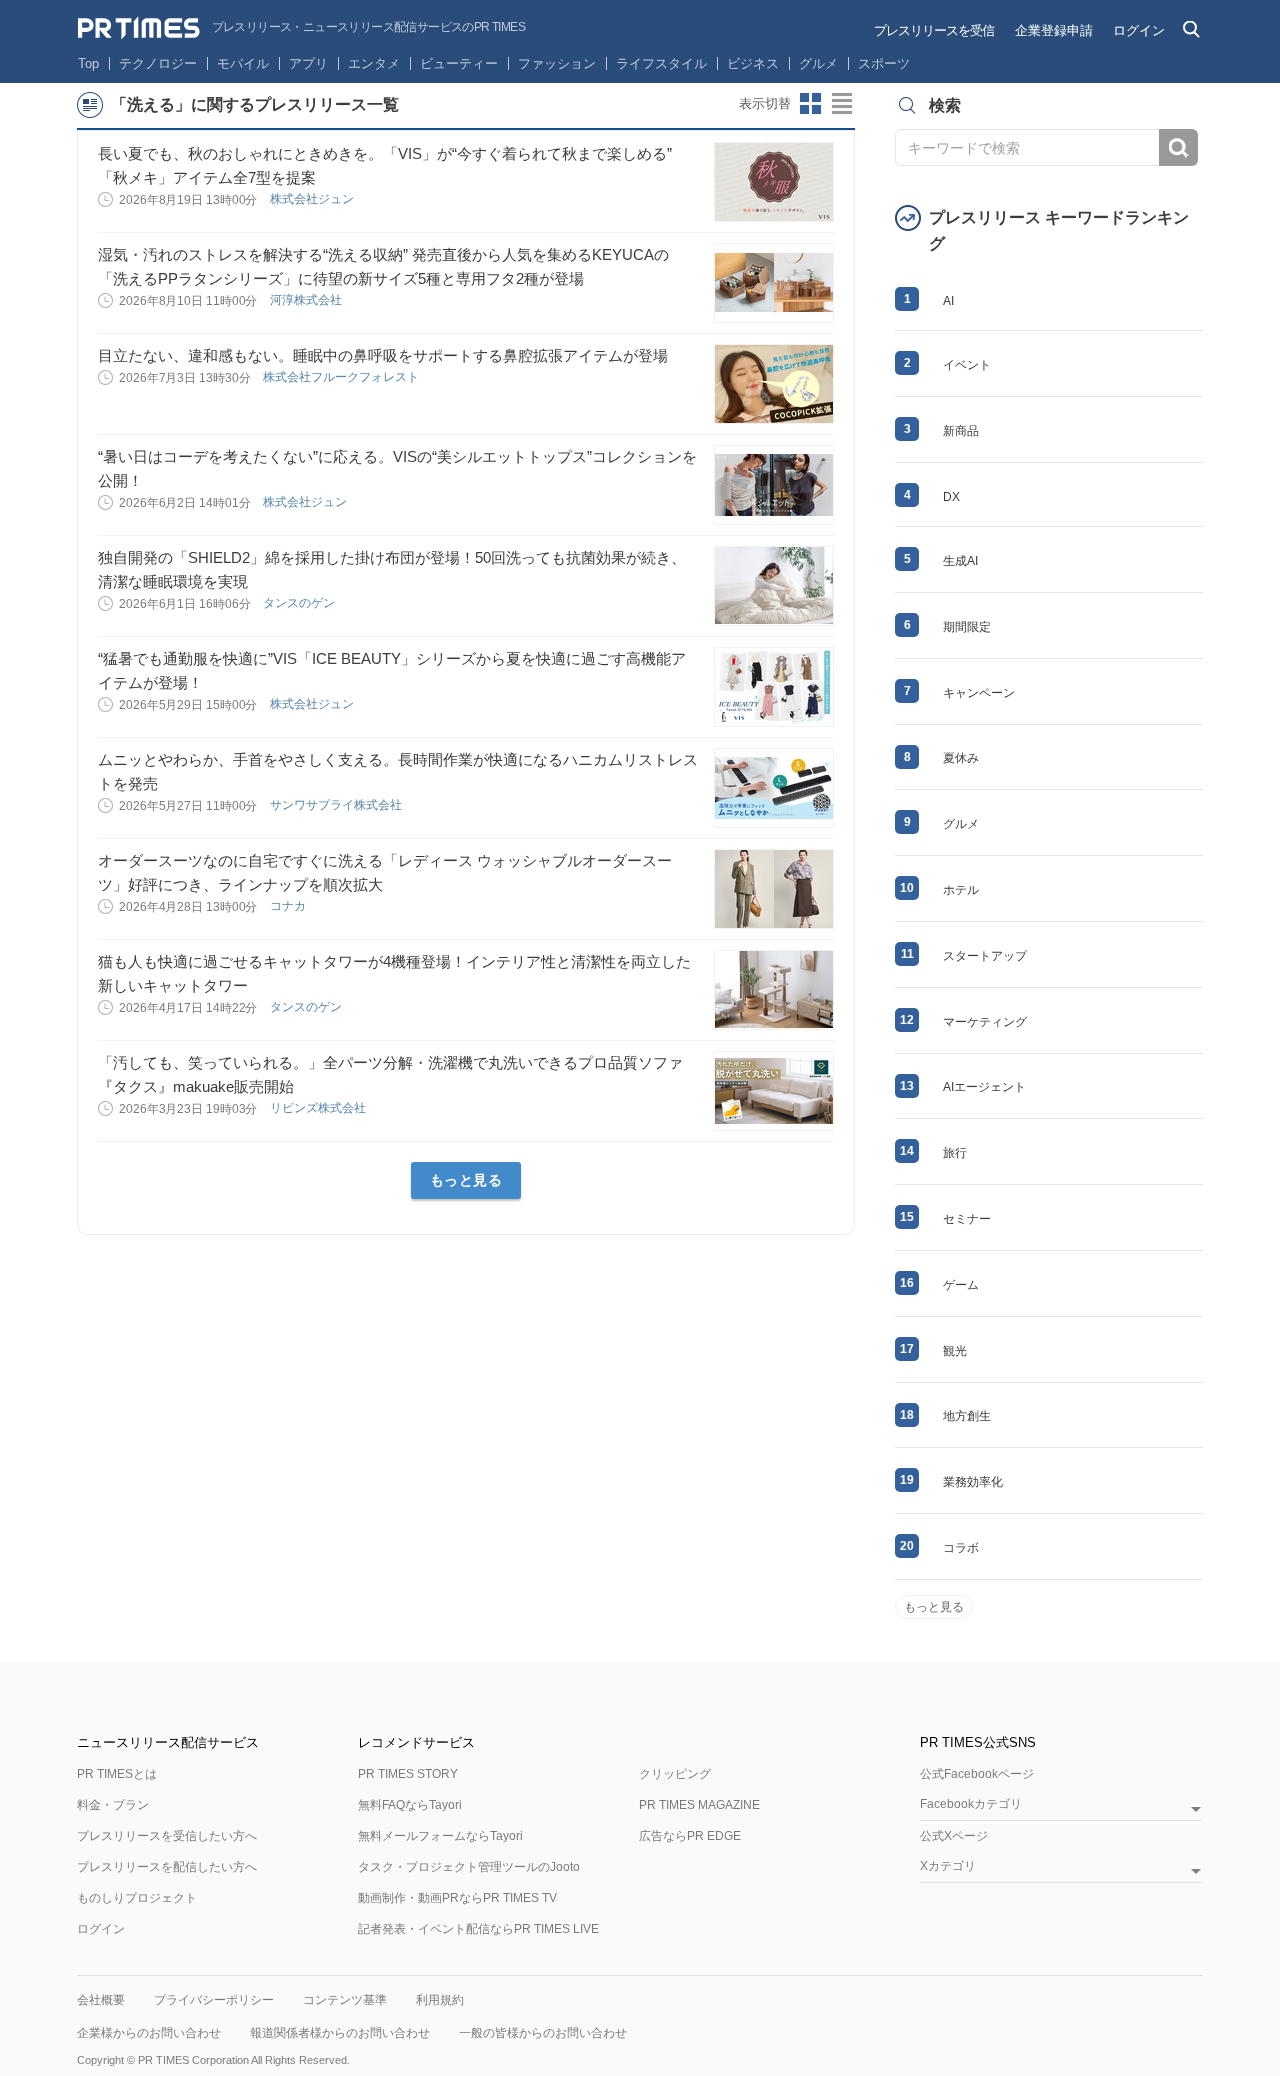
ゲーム (961, 1285)
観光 (955, 1351)
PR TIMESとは (117, 1774)
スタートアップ (985, 956)
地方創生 (967, 1416)
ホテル (961, 890)
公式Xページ (954, 1836)
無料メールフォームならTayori (440, 1836)
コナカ (289, 906)
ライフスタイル (661, 63)
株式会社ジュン (313, 199)
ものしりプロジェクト (137, 1898)
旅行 (955, 1153)
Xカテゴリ (948, 1866)
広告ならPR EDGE (690, 1836)
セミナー (967, 1219)
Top (88, 63)
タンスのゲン (300, 603)
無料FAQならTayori (410, 1805)
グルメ (818, 63)
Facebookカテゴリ (971, 1804)
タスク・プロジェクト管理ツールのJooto (469, 1867)
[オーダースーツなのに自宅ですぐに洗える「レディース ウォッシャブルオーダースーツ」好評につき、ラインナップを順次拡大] (774, 889)
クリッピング (675, 1774)
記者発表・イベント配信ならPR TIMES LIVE (478, 1929)
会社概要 (101, 2000)
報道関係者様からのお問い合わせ (340, 2033)
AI (948, 301)
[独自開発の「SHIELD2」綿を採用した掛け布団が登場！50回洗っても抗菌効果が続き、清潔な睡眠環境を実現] (774, 586)
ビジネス (753, 63)
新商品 (961, 431)
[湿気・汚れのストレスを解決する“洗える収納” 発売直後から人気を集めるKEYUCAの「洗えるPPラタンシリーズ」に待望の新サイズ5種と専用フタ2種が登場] (774, 283)
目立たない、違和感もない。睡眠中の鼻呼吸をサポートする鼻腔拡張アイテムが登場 (383, 355)
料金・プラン (113, 1805)
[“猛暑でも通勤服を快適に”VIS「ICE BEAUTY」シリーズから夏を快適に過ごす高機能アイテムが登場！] (774, 687)
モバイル (243, 63)
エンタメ (374, 63)
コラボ (961, 1548)
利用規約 (440, 2000)
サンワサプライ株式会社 (337, 805)
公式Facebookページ (977, 1774)
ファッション (557, 63)
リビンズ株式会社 (319, 1108)
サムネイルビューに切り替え (811, 104)
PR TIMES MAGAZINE (699, 1805)
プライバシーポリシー (214, 2000)
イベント (967, 365)
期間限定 (967, 627)
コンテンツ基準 (345, 2000)
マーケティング (985, 1022)
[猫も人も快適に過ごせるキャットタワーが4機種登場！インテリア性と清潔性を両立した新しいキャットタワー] (774, 990)
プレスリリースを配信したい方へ (167, 1867)
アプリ (308, 63)
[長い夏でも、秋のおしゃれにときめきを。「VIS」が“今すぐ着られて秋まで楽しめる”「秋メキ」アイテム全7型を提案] (774, 182)
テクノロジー (158, 63)
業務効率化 (973, 1482)
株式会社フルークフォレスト (342, 377)
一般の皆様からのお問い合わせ (543, 2033)
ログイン (1139, 30)
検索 (1178, 147)
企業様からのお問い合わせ (149, 2033)
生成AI (960, 561)
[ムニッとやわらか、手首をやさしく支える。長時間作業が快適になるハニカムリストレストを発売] (774, 788)
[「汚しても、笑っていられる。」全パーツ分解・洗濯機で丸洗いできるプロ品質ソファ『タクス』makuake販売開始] (774, 1091)
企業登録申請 (1054, 30)
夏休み (961, 758)
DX (951, 497)
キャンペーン (979, 693)
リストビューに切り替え (843, 104)
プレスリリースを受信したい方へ (167, 1836)
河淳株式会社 (307, 300)
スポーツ (884, 63)
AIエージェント (984, 1087)
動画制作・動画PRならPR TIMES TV (457, 1898)
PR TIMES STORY (408, 1774)
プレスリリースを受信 (934, 30)
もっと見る (466, 1180)
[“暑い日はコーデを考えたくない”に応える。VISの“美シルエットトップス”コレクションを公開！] (774, 485)
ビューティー (459, 63)
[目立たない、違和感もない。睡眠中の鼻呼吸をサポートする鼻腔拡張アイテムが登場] (774, 384)
